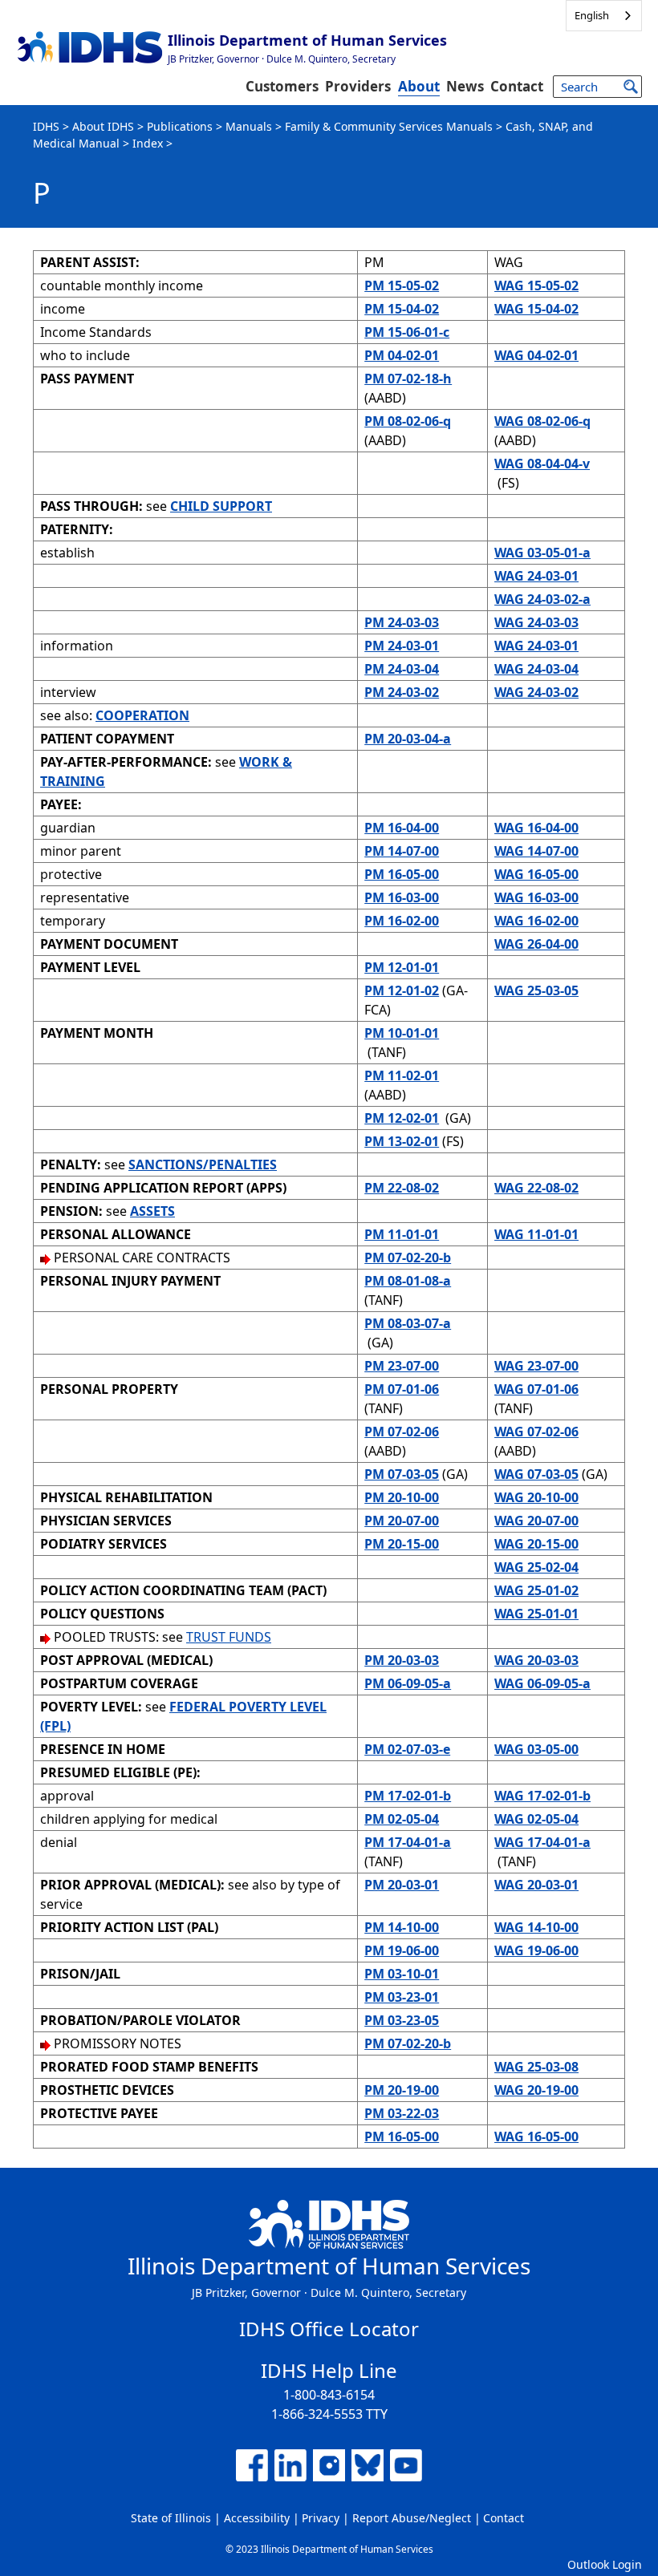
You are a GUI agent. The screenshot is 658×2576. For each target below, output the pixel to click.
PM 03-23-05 (402, 2020)
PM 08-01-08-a (408, 1281)
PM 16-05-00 (402, 874)
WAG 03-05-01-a (542, 553)
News (465, 86)
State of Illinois (171, 2518)
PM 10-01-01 (402, 1033)
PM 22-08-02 (402, 1188)
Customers (282, 86)
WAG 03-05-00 (536, 1749)
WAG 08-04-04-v (542, 464)
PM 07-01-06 (402, 1389)
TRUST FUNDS (229, 1637)
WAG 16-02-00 (536, 921)
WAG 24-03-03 (536, 622)
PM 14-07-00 (402, 851)
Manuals (249, 126)
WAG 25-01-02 (536, 1590)
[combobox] (604, 16)
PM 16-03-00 (402, 897)
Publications (180, 126)
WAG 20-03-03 (536, 1660)
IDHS (46, 126)
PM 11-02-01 (402, 1075)
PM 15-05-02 (402, 286)
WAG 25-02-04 (536, 1567)
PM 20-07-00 (402, 1521)
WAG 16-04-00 (536, 828)
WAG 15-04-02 (536, 309)
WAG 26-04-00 (536, 944)
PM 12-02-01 (402, 1118)
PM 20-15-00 (402, 1544)
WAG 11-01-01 (536, 1234)
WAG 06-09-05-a (542, 1683)
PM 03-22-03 (402, 2113)
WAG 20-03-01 (536, 1885)
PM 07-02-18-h (408, 379)
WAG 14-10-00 (536, 1927)
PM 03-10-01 (402, 1974)
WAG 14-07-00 (536, 851)
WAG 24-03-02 (536, 692)
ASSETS (152, 1211)
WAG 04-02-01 (536, 355)
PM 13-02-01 (402, 1141)
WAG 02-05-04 (536, 1819)
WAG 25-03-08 (536, 2067)
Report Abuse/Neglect (412, 2518)
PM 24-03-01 (402, 646)
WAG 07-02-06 (536, 1432)
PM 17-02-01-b (408, 1796)
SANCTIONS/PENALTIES (203, 1164)
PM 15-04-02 (402, 309)
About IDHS (103, 126)
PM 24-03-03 (402, 622)
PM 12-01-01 (402, 967)
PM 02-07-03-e (407, 1749)
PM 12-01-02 (402, 990)
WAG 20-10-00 (536, 1497)
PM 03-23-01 (402, 1997)
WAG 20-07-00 (536, 1521)
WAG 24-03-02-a (542, 599)
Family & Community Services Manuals (389, 126)
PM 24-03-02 (402, 692)
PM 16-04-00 (402, 828)
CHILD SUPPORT (221, 506)
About (419, 86)
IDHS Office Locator (329, 2329)
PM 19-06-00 (402, 1950)
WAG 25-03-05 (536, 990)
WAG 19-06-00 (536, 1950)
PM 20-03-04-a (408, 739)
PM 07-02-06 (402, 1432)
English (592, 15)
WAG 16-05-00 (536, 874)
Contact (517, 86)
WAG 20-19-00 (536, 2090)
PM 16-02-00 (402, 921)
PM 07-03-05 (402, 1474)
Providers (358, 86)
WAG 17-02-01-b (542, 1796)
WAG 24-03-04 (536, 669)
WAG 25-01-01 (536, 1614)
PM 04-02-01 (402, 355)
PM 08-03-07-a (408, 1323)
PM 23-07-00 (402, 1366)
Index (148, 143)
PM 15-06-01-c (407, 332)
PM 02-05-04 (402, 1819)
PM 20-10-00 (402, 1497)
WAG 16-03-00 (536, 897)
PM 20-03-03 (402, 1660)
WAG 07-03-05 (536, 1474)
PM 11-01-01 (402, 1234)
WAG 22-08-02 (536, 1188)
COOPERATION (142, 715)
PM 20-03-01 (402, 1885)
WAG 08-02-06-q (542, 421)
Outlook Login (605, 2564)
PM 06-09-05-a (408, 1683)
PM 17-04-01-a (408, 1842)
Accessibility (257, 2518)
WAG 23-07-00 (536, 1366)
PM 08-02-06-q (408, 421)
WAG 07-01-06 (536, 1389)
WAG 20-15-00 (536, 1544)
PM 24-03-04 (402, 669)
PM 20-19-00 (402, 2090)
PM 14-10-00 (402, 1927)
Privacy (321, 2518)
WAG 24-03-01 (536, 576)
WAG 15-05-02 (536, 286)
